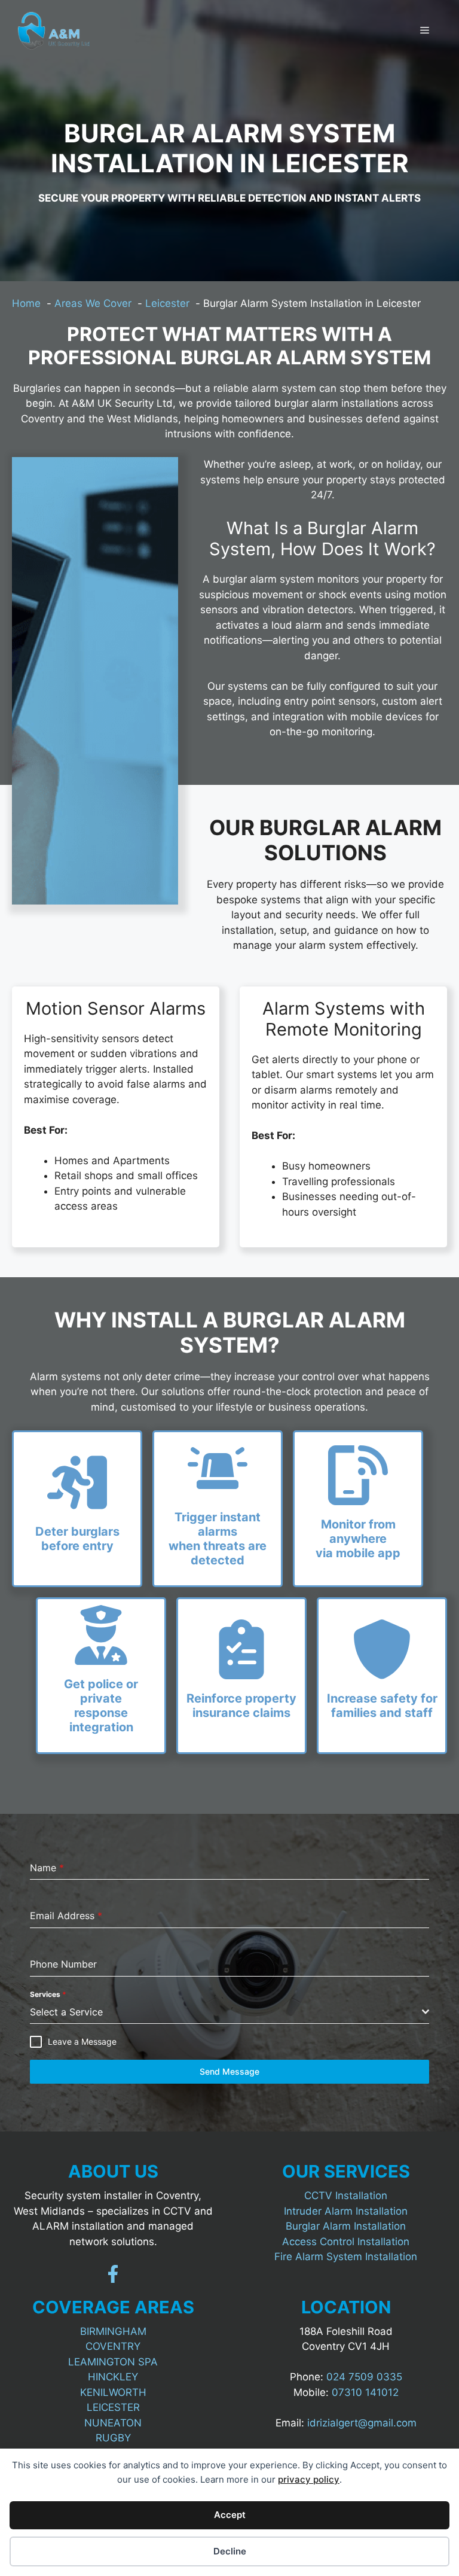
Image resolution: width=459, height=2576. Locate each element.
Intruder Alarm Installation (346, 2211)
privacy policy (309, 2479)
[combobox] (229, 2012)
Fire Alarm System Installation (346, 2257)
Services (48, 1994)
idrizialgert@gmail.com (362, 2423)
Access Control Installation (346, 2242)
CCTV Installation (346, 2196)
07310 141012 (365, 2392)
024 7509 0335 (364, 2377)
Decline (230, 2551)
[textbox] (226, 2012)
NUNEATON (113, 2423)
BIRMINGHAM (113, 2331)
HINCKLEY (113, 2377)
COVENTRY (113, 2346)
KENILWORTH (113, 2392)
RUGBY (113, 2438)
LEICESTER (113, 2407)
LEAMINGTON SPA (113, 2362)
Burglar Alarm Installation (346, 2226)
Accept (230, 2515)
